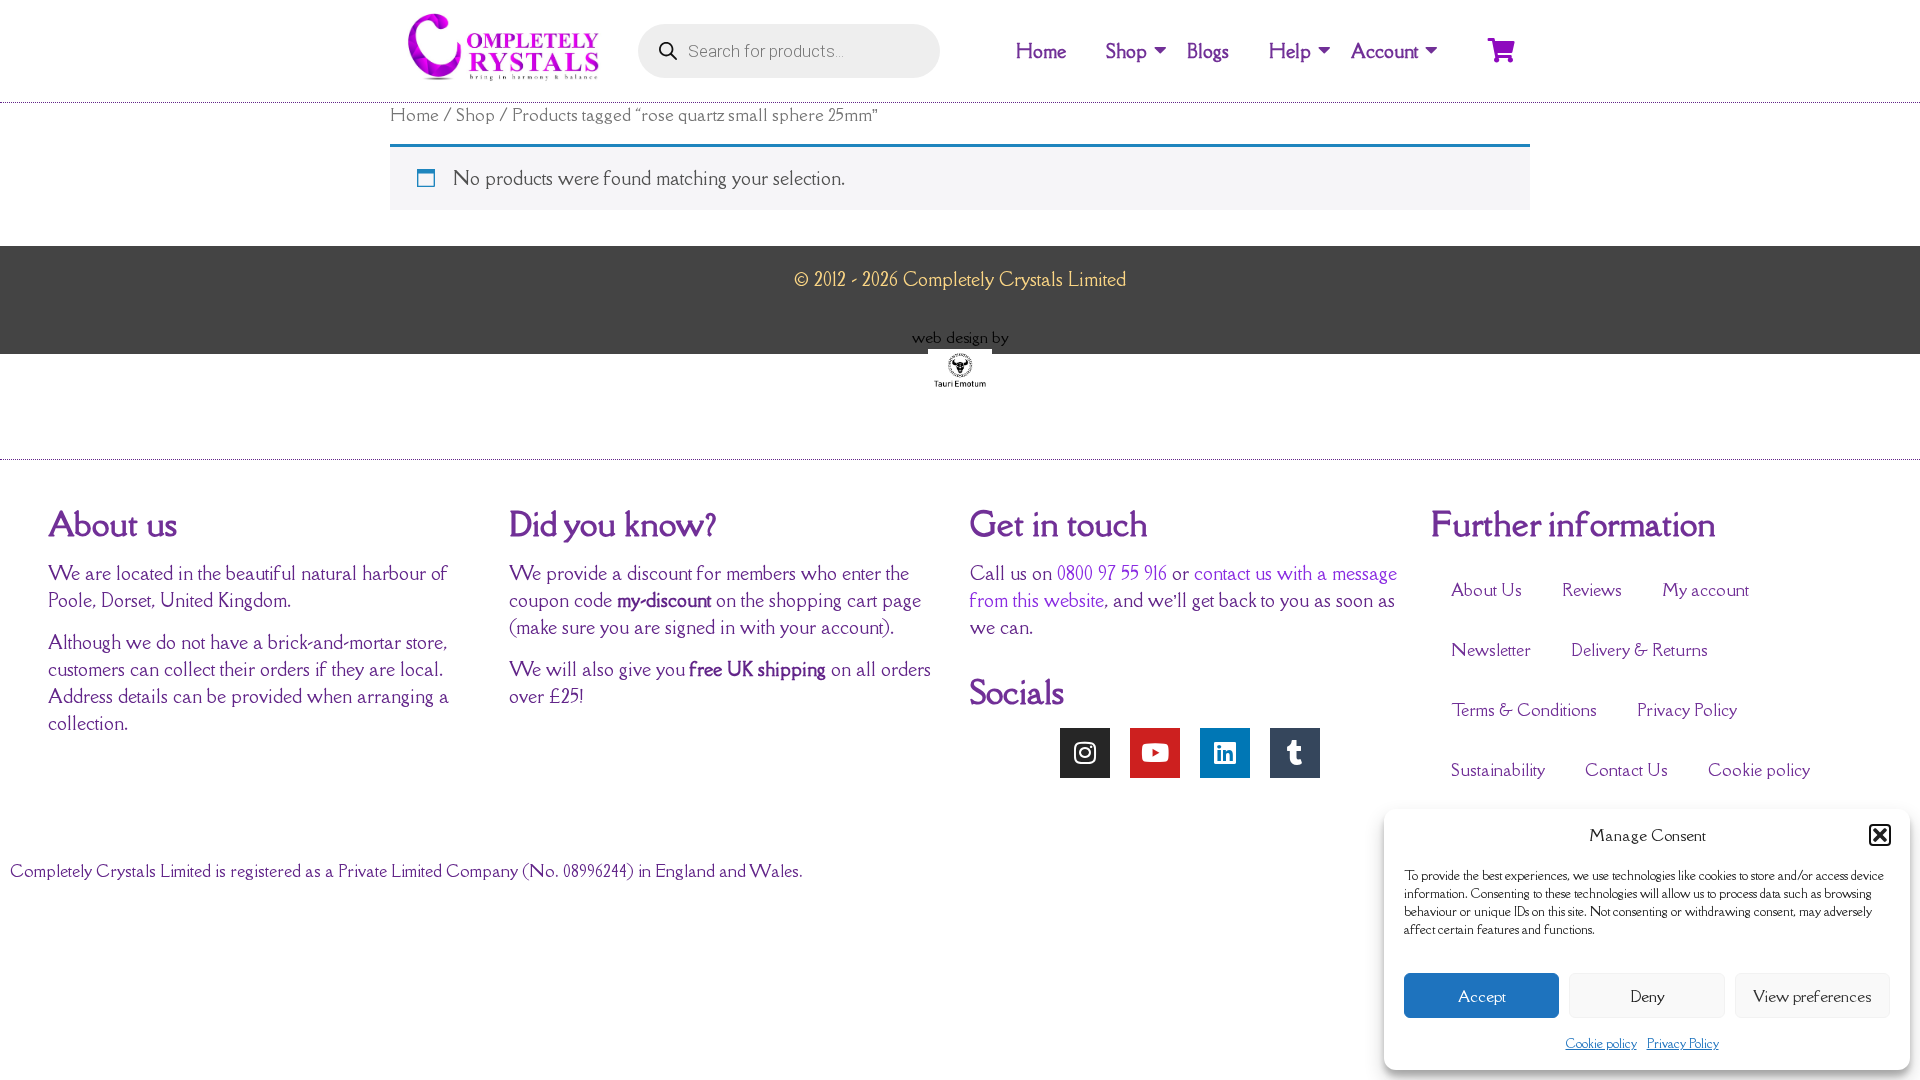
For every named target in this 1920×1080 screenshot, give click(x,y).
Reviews (1592, 590)
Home (1041, 51)
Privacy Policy (1683, 1043)
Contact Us (1626, 770)
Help (1290, 51)
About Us (1486, 590)
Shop (1126, 51)
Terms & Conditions (1524, 710)
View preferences (1812, 996)
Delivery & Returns (1639, 650)
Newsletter (1491, 650)
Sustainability (1498, 770)
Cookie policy (1601, 1043)
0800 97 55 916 (1112, 573)
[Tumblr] (1295, 753)
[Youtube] (1155, 753)
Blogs (1208, 51)
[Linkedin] (1225, 753)
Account (1384, 51)
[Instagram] (1085, 753)
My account (1705, 590)
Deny (1647, 996)
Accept (1482, 996)
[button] (1880, 835)
